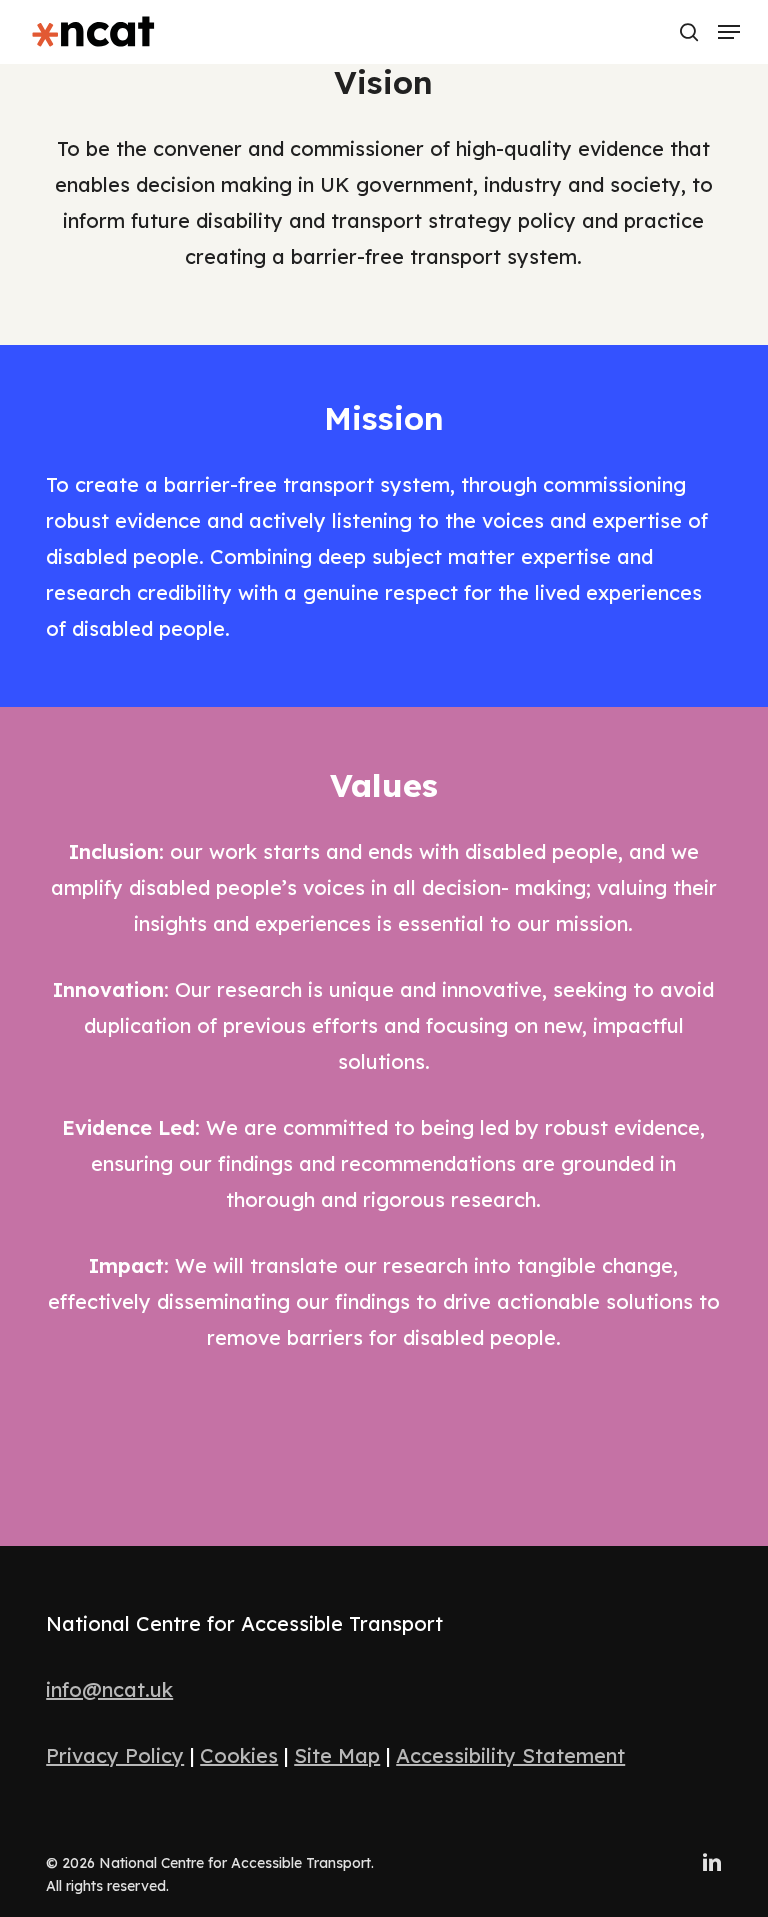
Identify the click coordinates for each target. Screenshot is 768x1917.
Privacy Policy (115, 1755)
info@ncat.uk (109, 1689)
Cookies (239, 1755)
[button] (729, 32)
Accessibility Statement (510, 1755)
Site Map (337, 1755)
